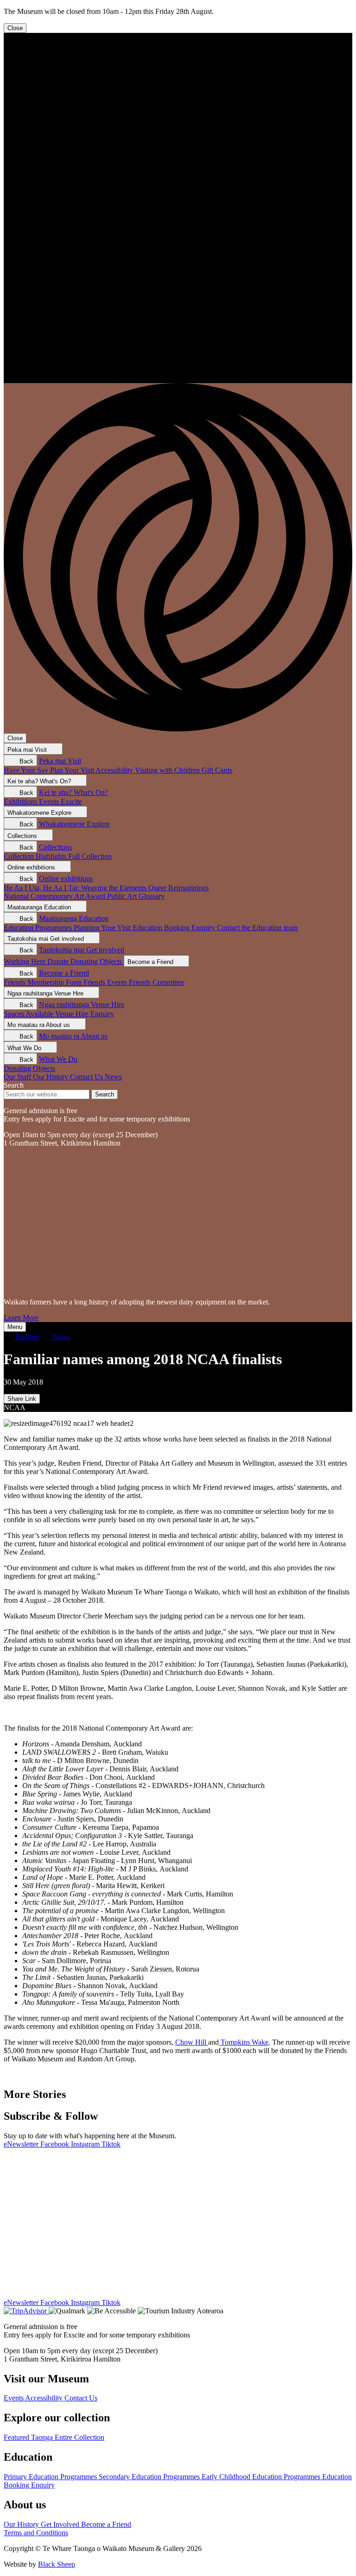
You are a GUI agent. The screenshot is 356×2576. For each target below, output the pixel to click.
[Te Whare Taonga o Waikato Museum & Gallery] (178, 379)
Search (14, 1085)
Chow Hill (192, 2042)
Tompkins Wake (244, 2042)
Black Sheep (57, 2564)
